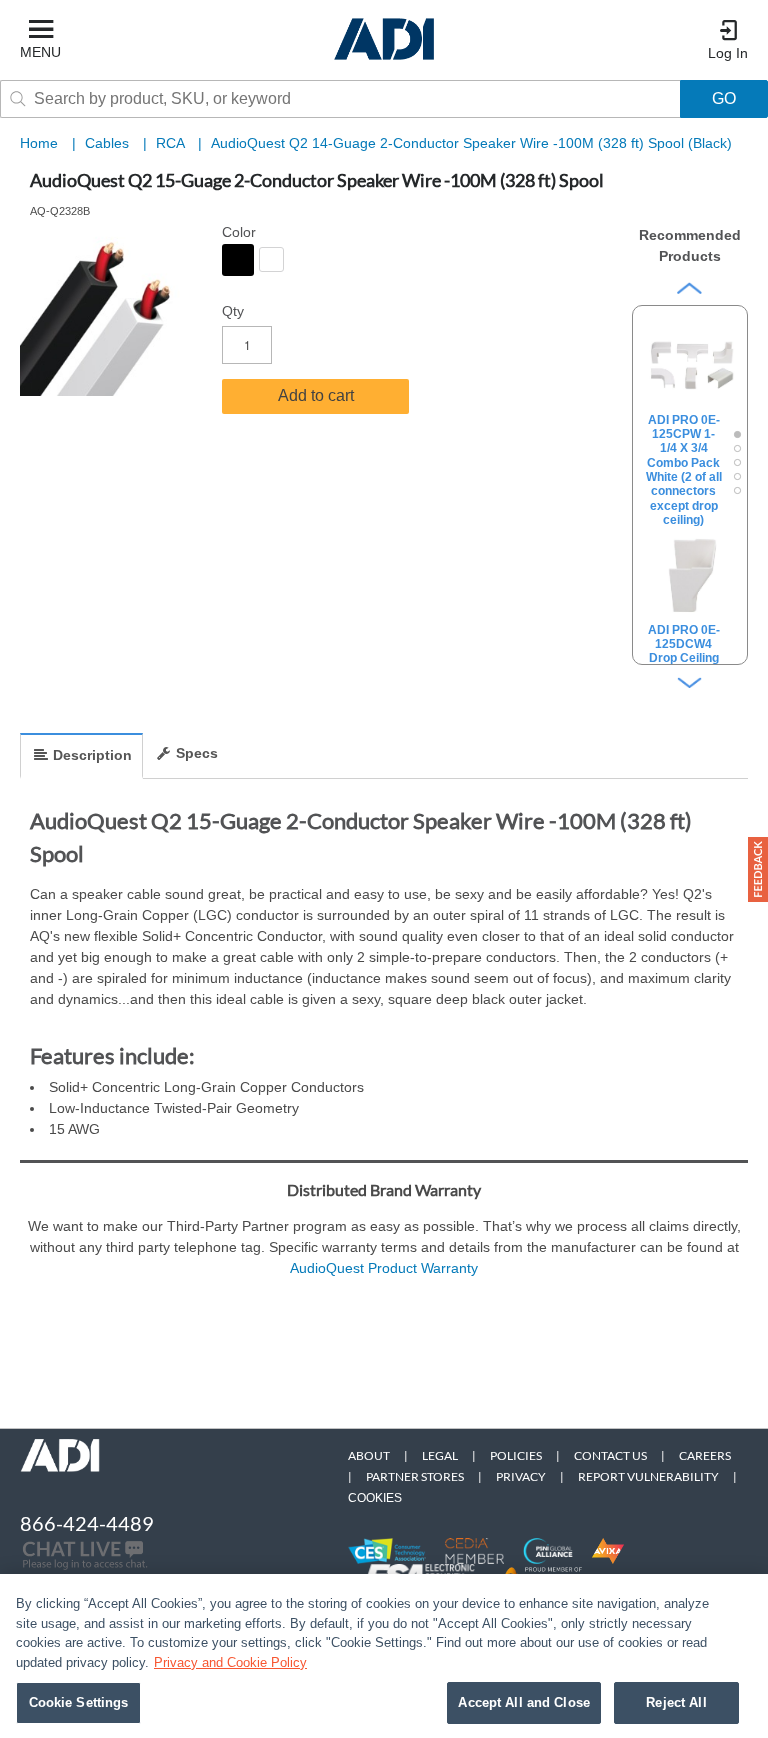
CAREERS (705, 1455)
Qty (233, 311)
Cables (109, 143)
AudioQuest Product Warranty (384, 1268)
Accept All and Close (524, 1702)
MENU (40, 52)
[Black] (238, 260)
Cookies (375, 1498)
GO (724, 98)
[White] (271, 259)
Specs (197, 753)
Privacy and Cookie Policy (230, 1662)
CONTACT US (610, 1455)
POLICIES (516, 1455)
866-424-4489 (87, 1523)
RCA (172, 143)
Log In (728, 53)
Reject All (676, 1702)
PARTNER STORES (415, 1476)
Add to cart (316, 395)
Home (39, 143)
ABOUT (369, 1455)
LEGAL (440, 1455)
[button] (758, 869)
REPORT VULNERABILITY (648, 1476)
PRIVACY (521, 1476)
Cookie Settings (79, 1702)
